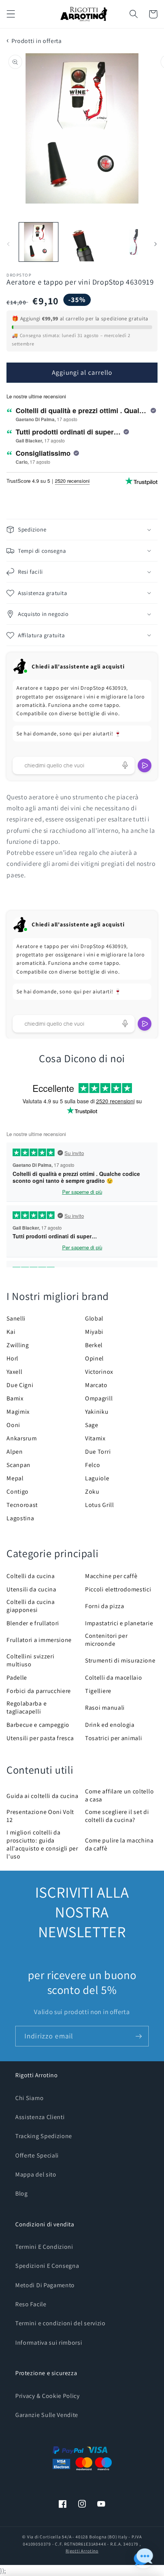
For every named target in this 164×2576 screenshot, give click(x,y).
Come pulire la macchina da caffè (119, 1844)
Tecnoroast (22, 1505)
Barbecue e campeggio (38, 1725)
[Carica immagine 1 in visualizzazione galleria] (39, 242)
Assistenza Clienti (40, 2117)
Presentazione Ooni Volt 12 (40, 1816)
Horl (12, 1358)
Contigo (18, 1492)
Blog (22, 2193)
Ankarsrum (22, 1438)
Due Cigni (20, 1385)
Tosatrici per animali (114, 1738)
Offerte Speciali (37, 2155)
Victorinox (99, 1372)
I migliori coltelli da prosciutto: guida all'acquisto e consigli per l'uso (42, 1844)
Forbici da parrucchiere (39, 1691)
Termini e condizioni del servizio (60, 2323)
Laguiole (97, 1478)
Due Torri (98, 1452)
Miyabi (94, 1332)
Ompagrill (99, 1398)
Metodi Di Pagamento (45, 2285)
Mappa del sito (36, 2174)
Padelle (17, 1678)
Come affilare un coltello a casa (119, 1795)
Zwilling (18, 1345)
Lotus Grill (100, 1505)
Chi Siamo (29, 2098)
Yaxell (14, 1372)
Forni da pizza (105, 1606)
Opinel (94, 1358)
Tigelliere (98, 1691)
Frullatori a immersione (39, 1640)
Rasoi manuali (105, 1708)
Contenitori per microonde (106, 1640)
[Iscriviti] (139, 2036)
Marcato (96, 1385)
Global (94, 1318)
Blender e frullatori (33, 1623)
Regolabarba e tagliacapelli (27, 1707)
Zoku (92, 1492)
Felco (92, 1465)
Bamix (15, 1398)
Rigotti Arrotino (82, 2551)
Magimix (18, 1412)
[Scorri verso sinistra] (8, 244)
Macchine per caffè (111, 1576)
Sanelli (16, 1318)
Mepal (15, 1478)
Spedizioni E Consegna (47, 2266)
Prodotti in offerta (37, 41)
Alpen (14, 1452)
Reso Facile (31, 2304)
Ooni (13, 1425)
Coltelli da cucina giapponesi (31, 1606)
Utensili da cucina (31, 1589)
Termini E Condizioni (44, 2247)
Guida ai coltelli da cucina (43, 1796)
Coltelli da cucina (31, 1576)
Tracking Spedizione (44, 2136)
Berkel (94, 1345)
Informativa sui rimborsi (49, 2343)
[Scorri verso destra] (156, 244)
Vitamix (95, 1438)
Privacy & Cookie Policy (47, 2396)
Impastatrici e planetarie (119, 1623)
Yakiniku (97, 1412)
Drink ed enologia (110, 1725)
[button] (11, 14)
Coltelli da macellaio (114, 1678)
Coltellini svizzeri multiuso (30, 1660)
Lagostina (20, 1518)
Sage (92, 1425)
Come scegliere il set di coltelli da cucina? (117, 1816)
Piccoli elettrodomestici (118, 1589)
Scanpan (18, 1465)
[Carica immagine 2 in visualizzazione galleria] (82, 242)
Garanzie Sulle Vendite (47, 2415)
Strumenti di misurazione (120, 1660)
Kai (11, 1332)
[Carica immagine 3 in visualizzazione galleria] (125, 242)
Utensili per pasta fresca (40, 1738)
